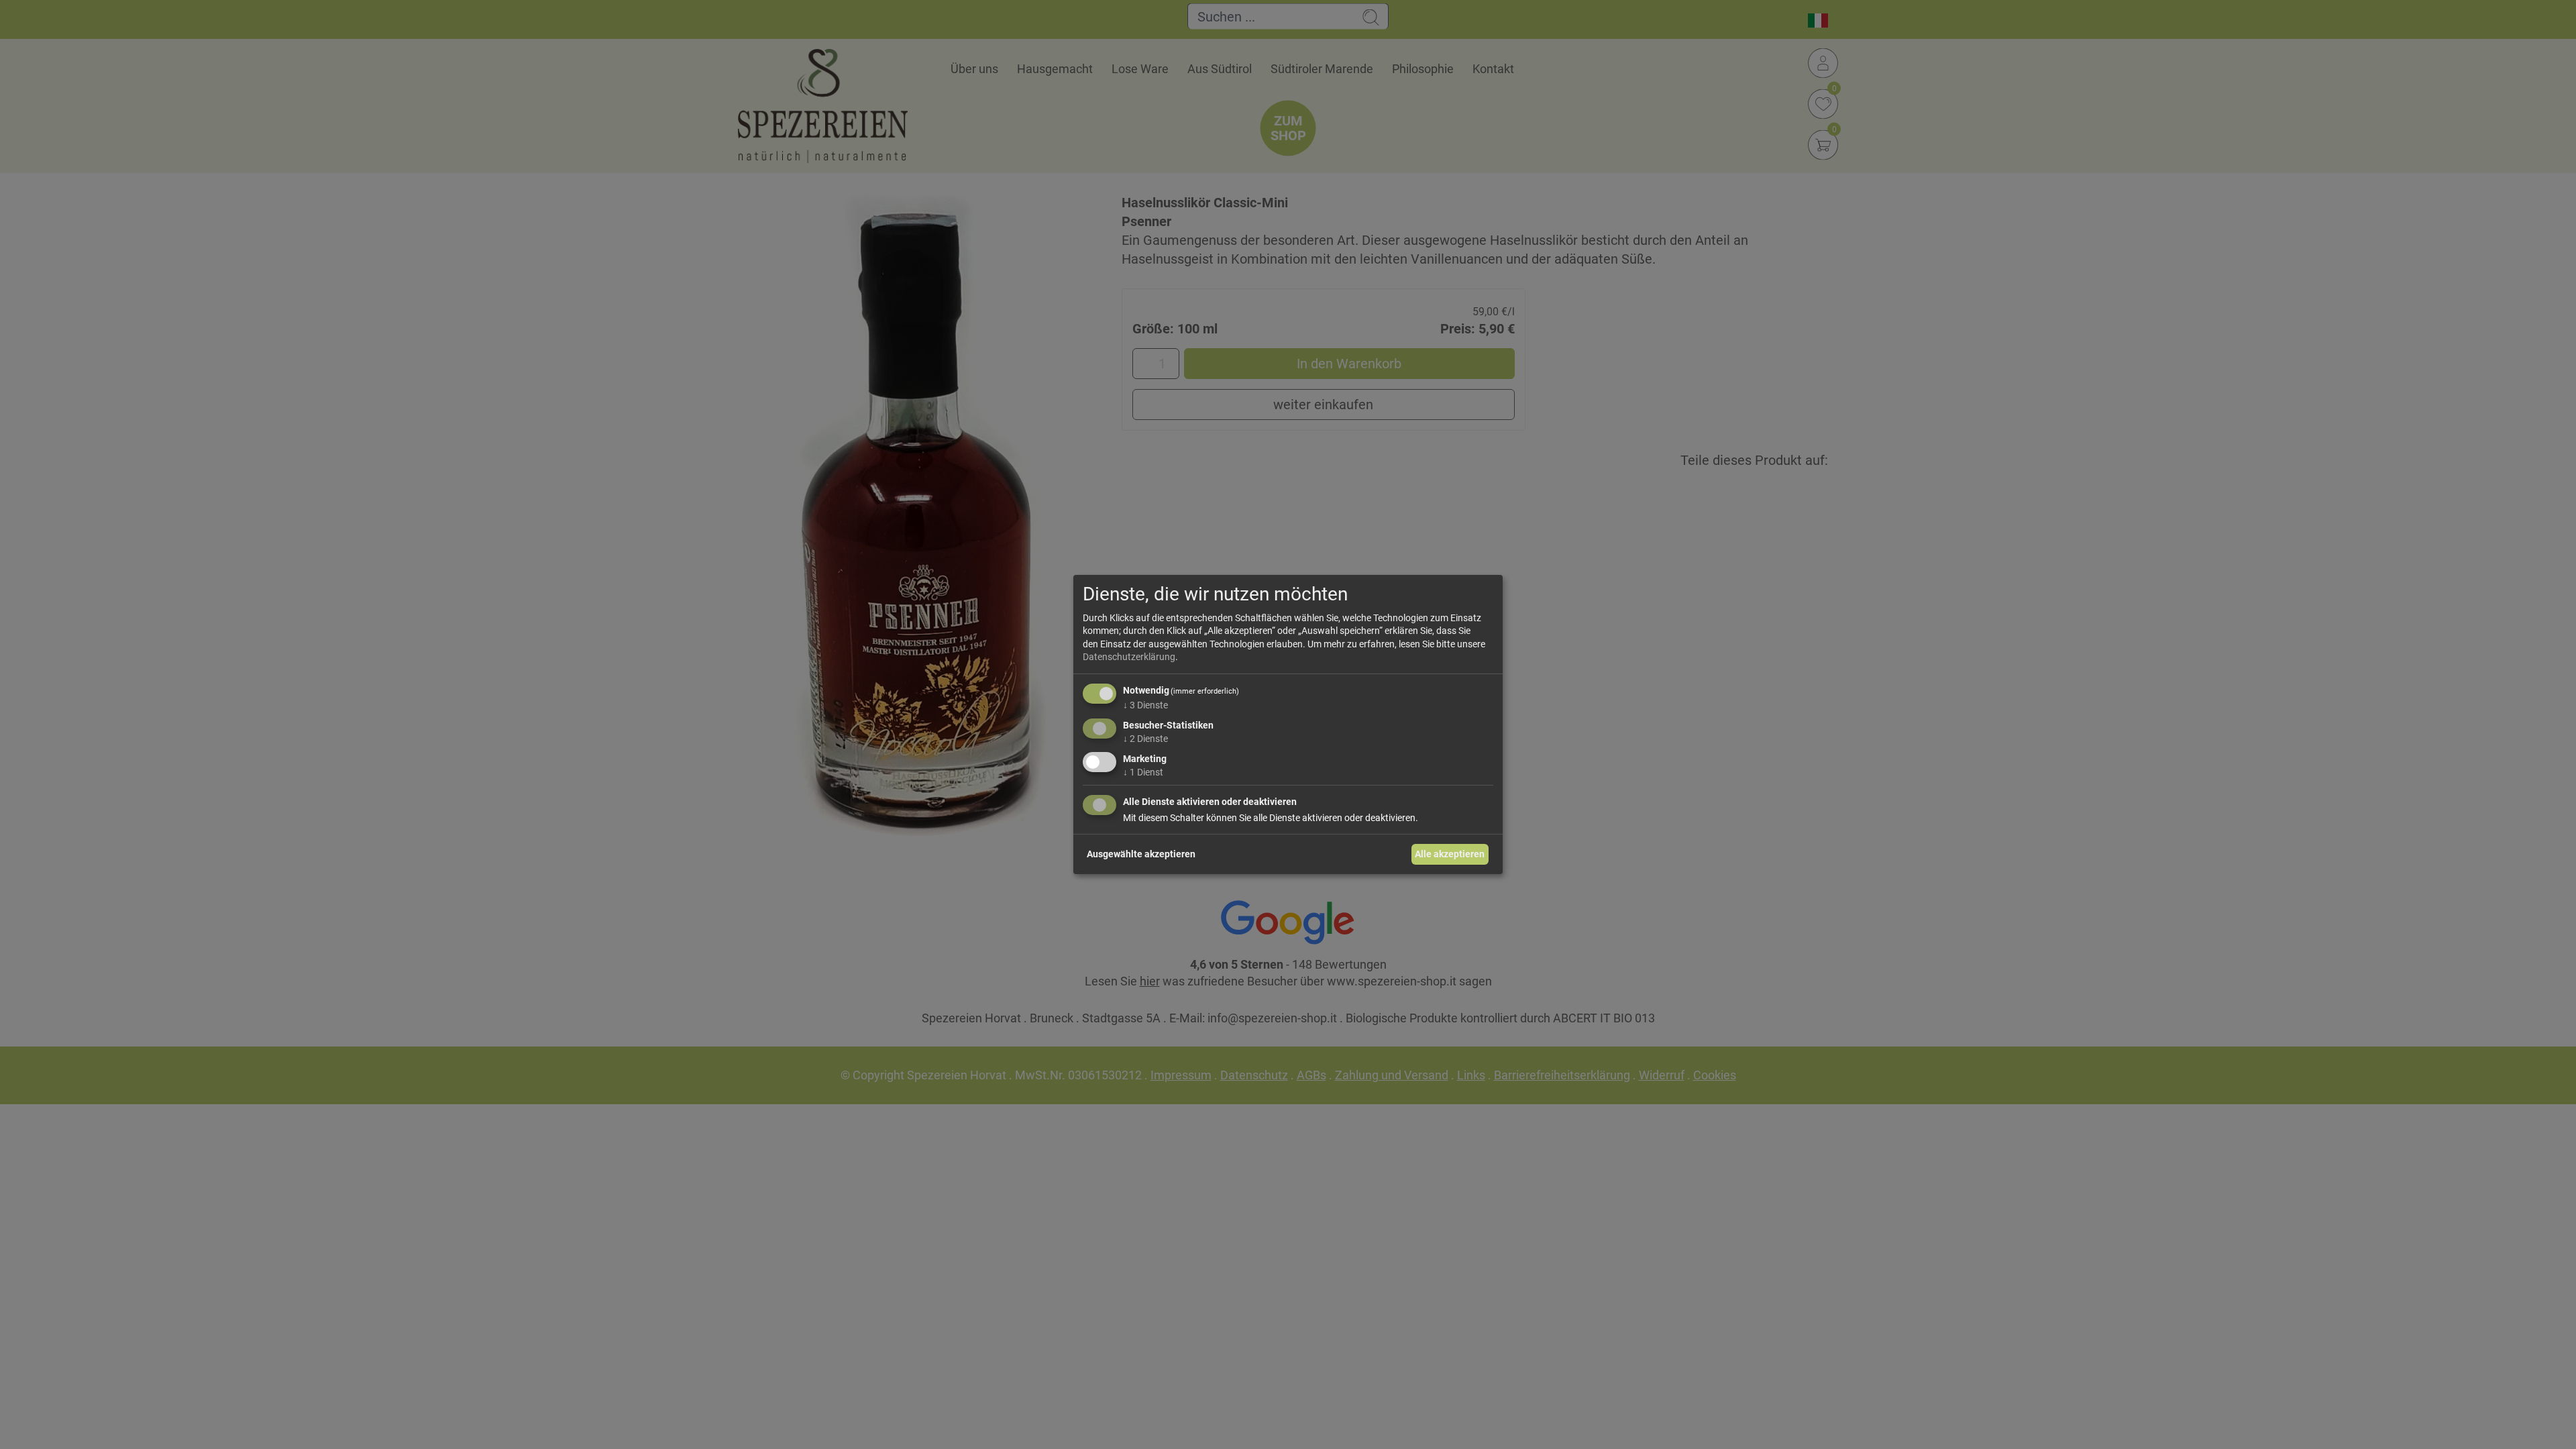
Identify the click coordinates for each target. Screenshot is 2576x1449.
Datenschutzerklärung (1129, 657)
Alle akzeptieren (1450, 854)
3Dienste (1145, 705)
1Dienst (1143, 771)
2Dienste (1145, 739)
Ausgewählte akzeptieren (1141, 854)
